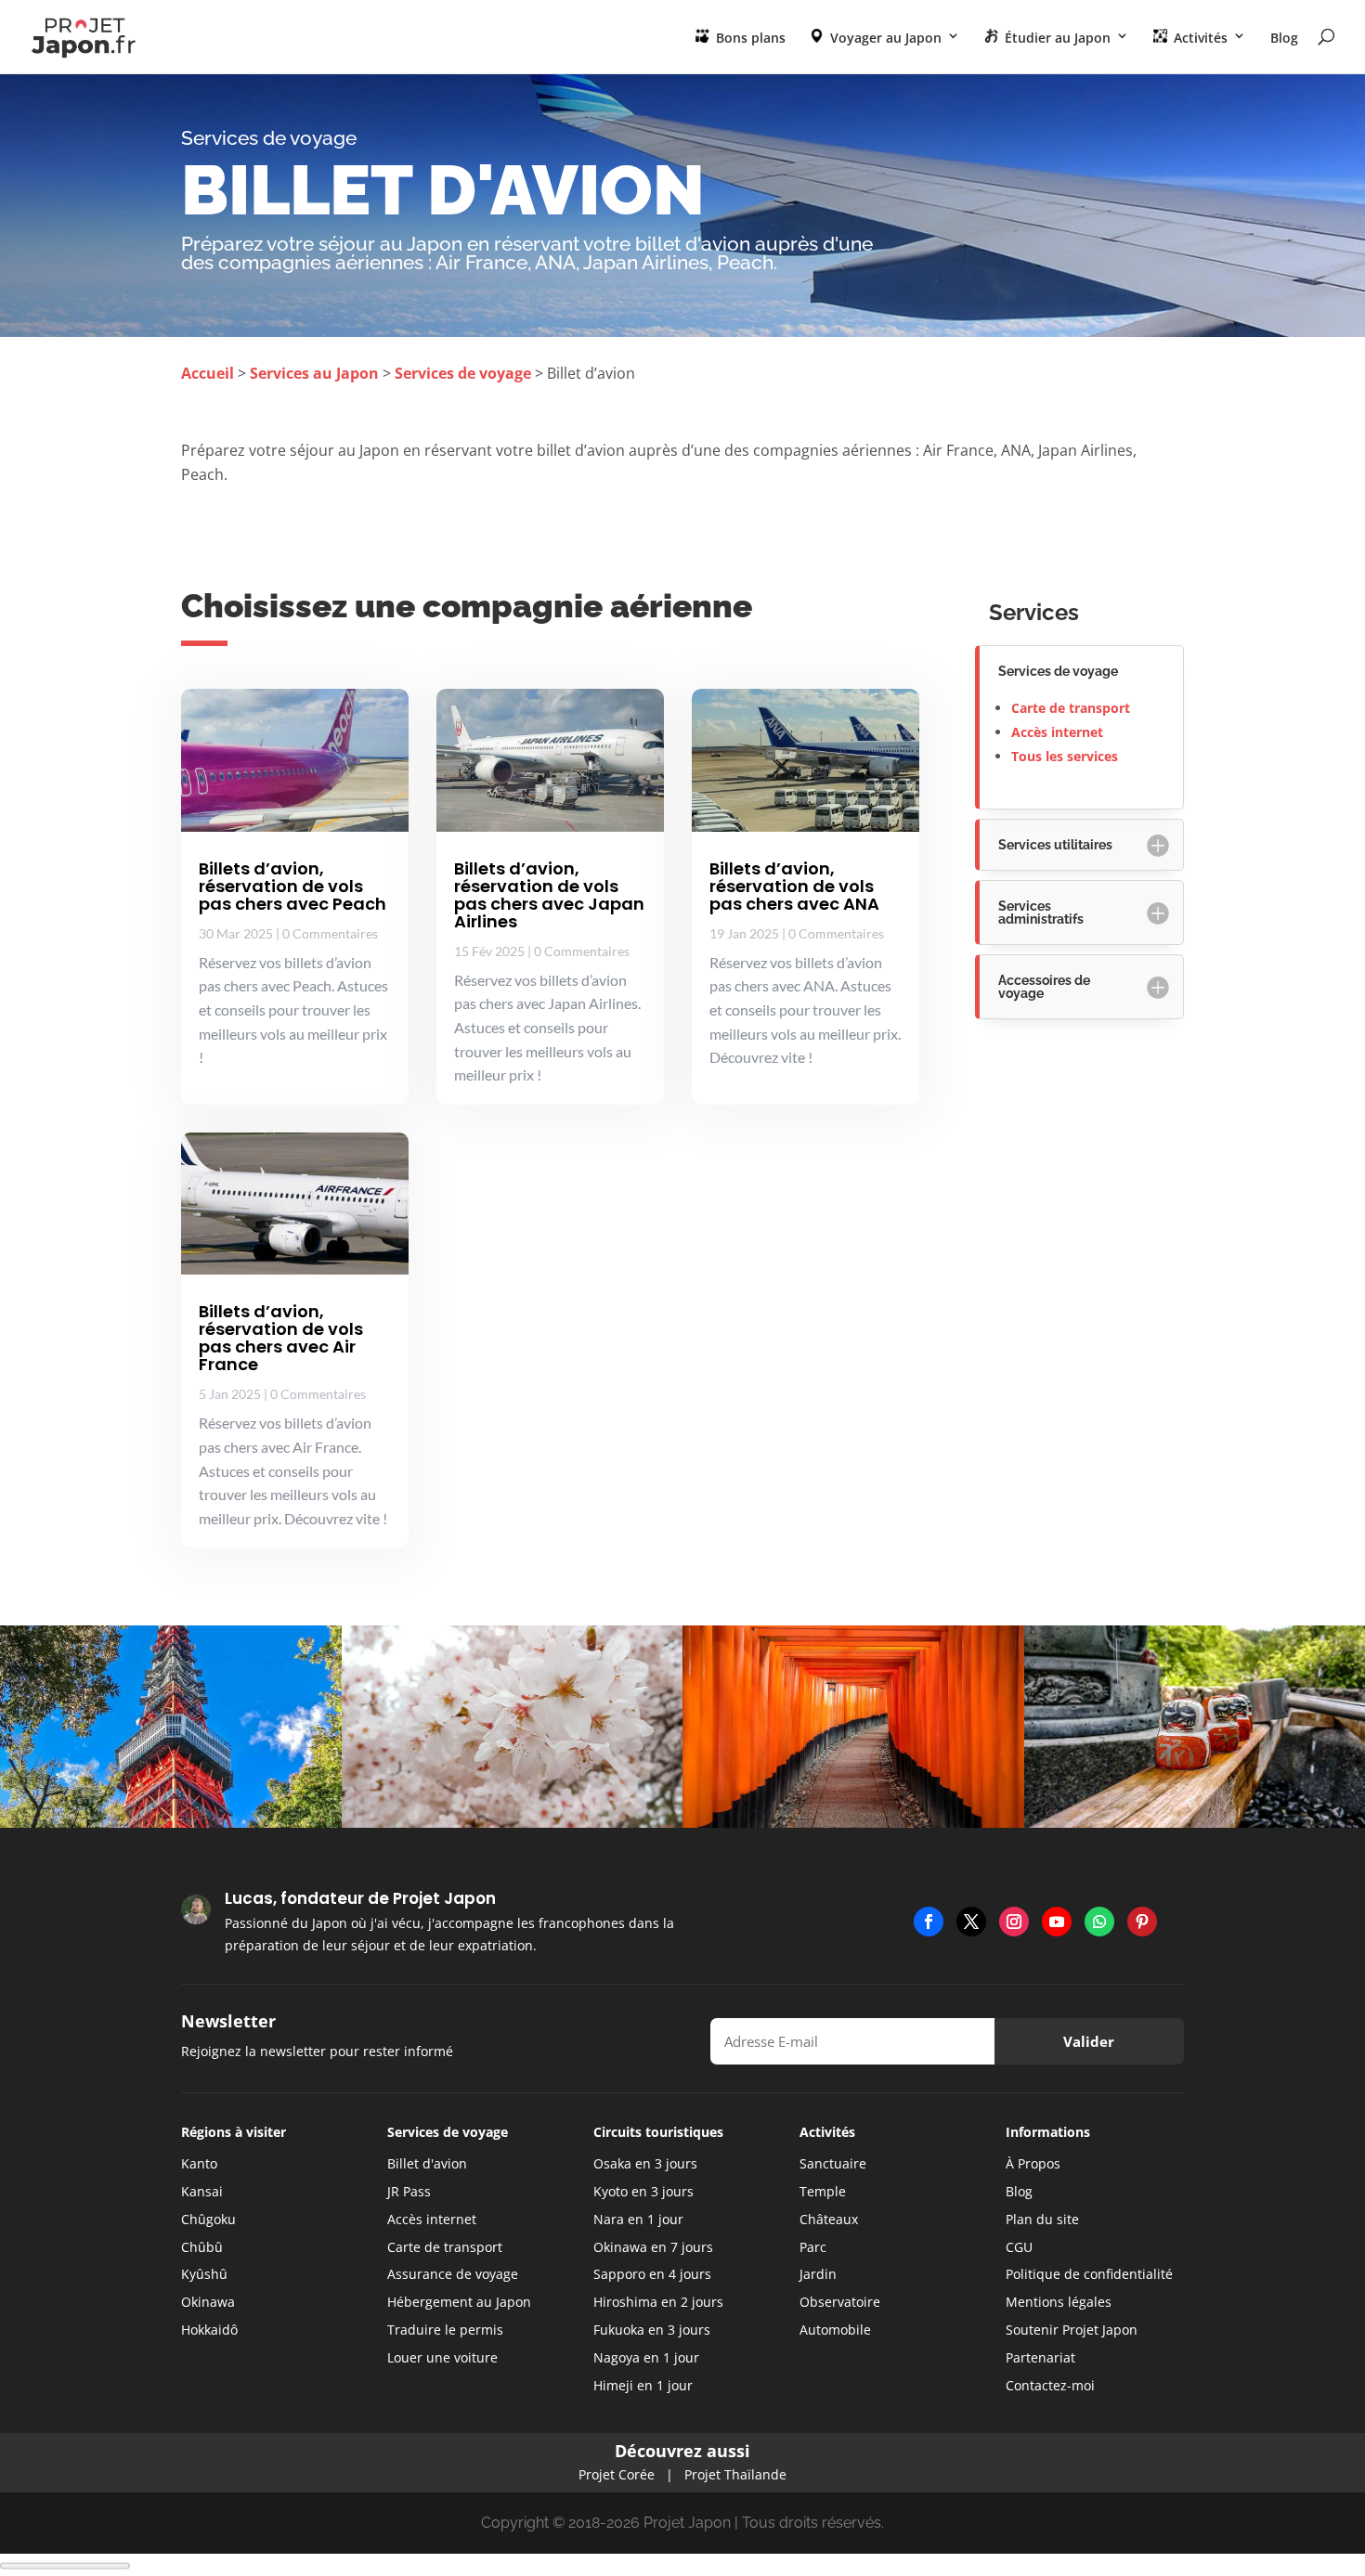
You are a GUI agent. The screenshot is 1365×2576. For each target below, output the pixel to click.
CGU (1019, 2247)
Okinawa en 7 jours (653, 2247)
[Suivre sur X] (971, 1922)
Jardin (818, 2274)
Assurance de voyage (453, 2274)
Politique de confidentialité (1089, 2274)
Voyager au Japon (884, 38)
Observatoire (840, 2302)
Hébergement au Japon (459, 2302)
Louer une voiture (442, 2357)
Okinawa (208, 2302)
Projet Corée (617, 2474)
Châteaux (829, 2219)
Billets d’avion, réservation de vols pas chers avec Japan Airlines (549, 895)
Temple (823, 2191)
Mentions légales (1059, 2302)
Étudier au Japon (1056, 38)
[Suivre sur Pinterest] (1142, 1922)
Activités (1199, 38)
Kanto (199, 2163)
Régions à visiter (234, 2132)
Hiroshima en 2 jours (658, 2302)
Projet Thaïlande (735, 2474)
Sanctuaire (833, 2163)
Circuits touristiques (658, 2132)
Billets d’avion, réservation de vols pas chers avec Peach (292, 886)
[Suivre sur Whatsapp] (1099, 1922)
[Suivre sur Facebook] (929, 1922)
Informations (1048, 2132)
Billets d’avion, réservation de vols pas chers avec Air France (281, 1338)
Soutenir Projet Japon (1072, 2330)
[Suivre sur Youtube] (1057, 1922)
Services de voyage (463, 373)
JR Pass (409, 2191)
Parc (813, 2247)
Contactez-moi (1050, 2385)
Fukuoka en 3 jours (652, 2330)
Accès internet (1057, 732)
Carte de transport (1071, 708)
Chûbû (202, 2247)
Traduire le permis (445, 2330)
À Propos (1033, 2163)
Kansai (202, 2191)
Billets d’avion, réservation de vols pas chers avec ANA (794, 886)
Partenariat (1040, 2357)
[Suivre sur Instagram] (1014, 1922)
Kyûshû (204, 2274)
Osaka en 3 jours (645, 2163)
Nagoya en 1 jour (646, 2357)
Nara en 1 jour (638, 2219)
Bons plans (749, 38)
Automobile (835, 2330)
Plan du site (1042, 2219)
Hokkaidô (209, 2330)
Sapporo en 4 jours (652, 2274)
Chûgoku (208, 2219)
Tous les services (1065, 756)
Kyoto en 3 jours (643, 2191)
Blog (1284, 39)
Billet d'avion (427, 2163)
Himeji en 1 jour (643, 2385)
